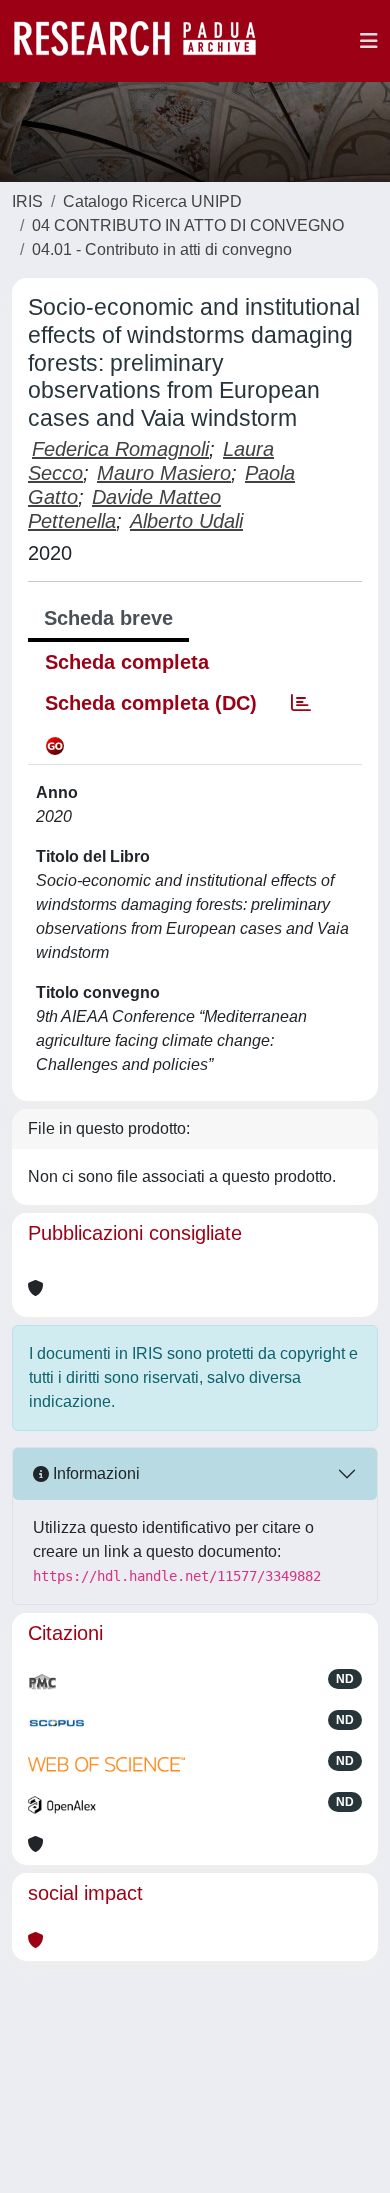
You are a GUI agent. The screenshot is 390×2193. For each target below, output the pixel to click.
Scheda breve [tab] (108, 618)
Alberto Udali (186, 521)
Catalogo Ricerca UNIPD (152, 201)
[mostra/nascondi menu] (369, 41)
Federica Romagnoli (120, 449)
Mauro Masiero (164, 473)
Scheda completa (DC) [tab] (151, 703)
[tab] (301, 703)
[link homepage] (145, 41)
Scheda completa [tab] (127, 662)
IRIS (27, 201)
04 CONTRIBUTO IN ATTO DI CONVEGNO (188, 225)
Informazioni (94, 1473)
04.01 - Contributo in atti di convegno (162, 249)
